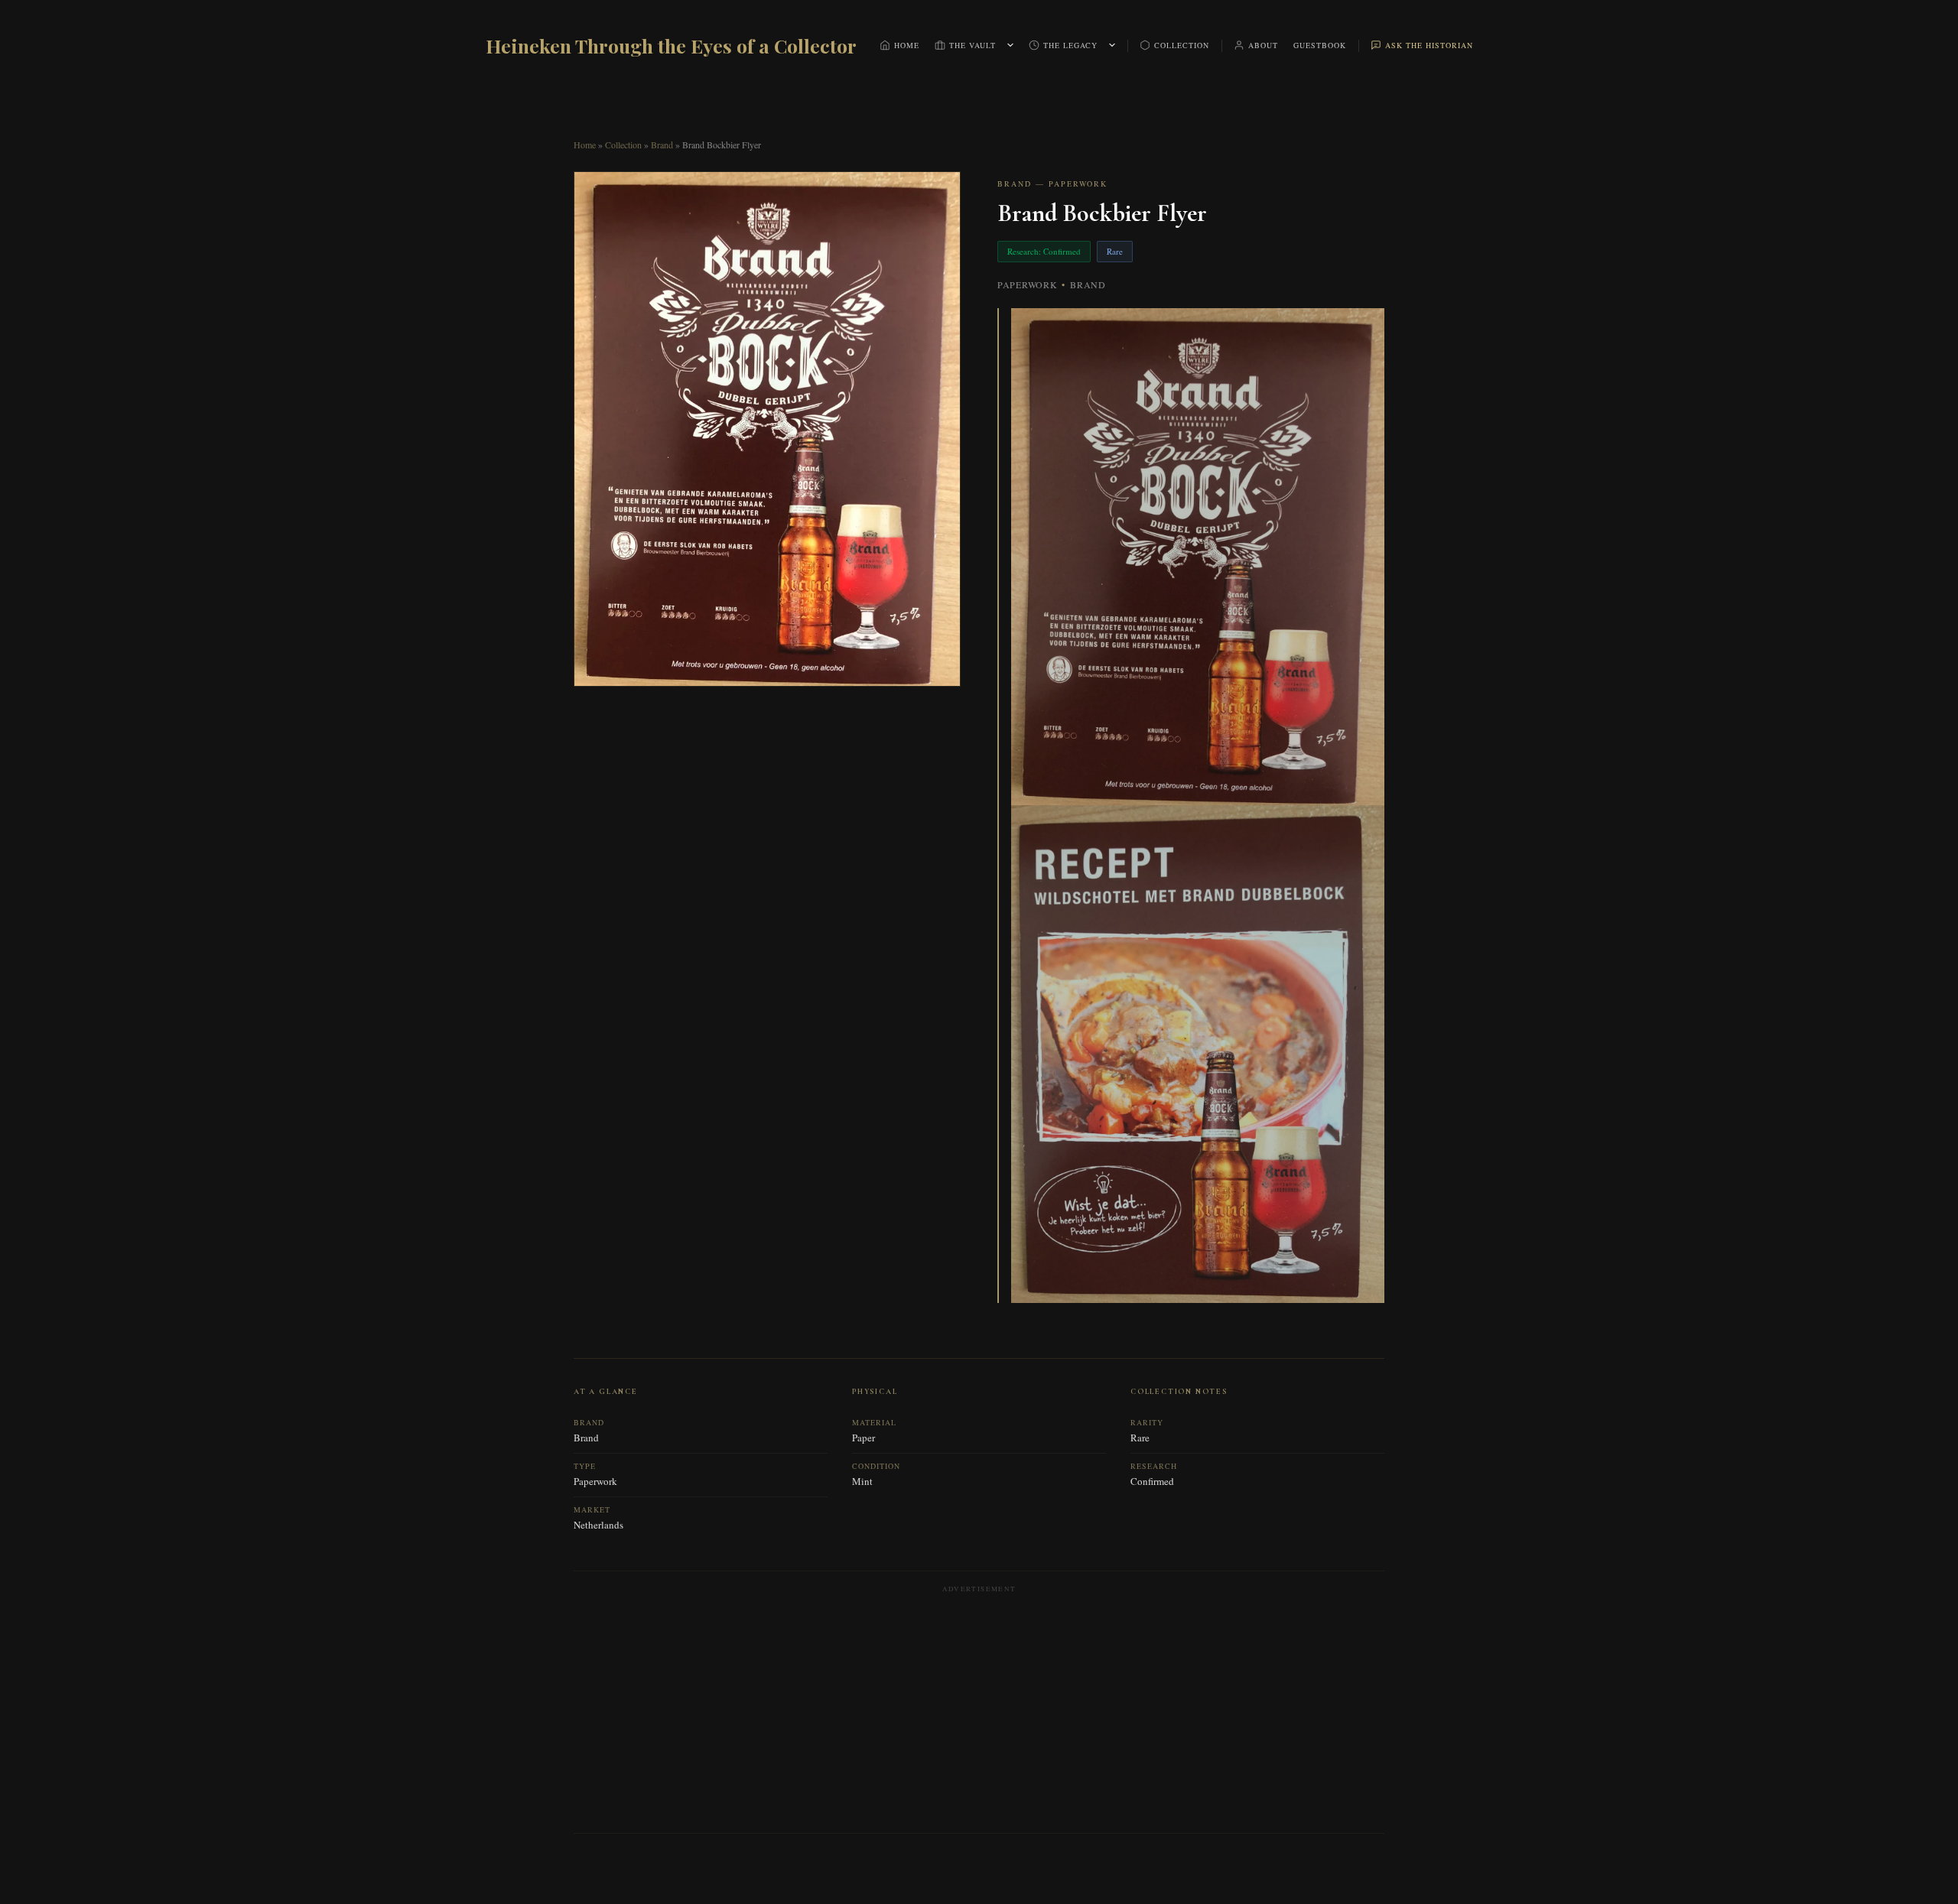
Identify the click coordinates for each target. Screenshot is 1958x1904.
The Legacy (1070, 45)
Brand (662, 145)
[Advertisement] (979, 1708)
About (1263, 45)
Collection (1182, 45)
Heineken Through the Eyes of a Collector (671, 45)
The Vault (972, 45)
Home (907, 45)
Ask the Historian (1429, 45)
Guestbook (1320, 45)
